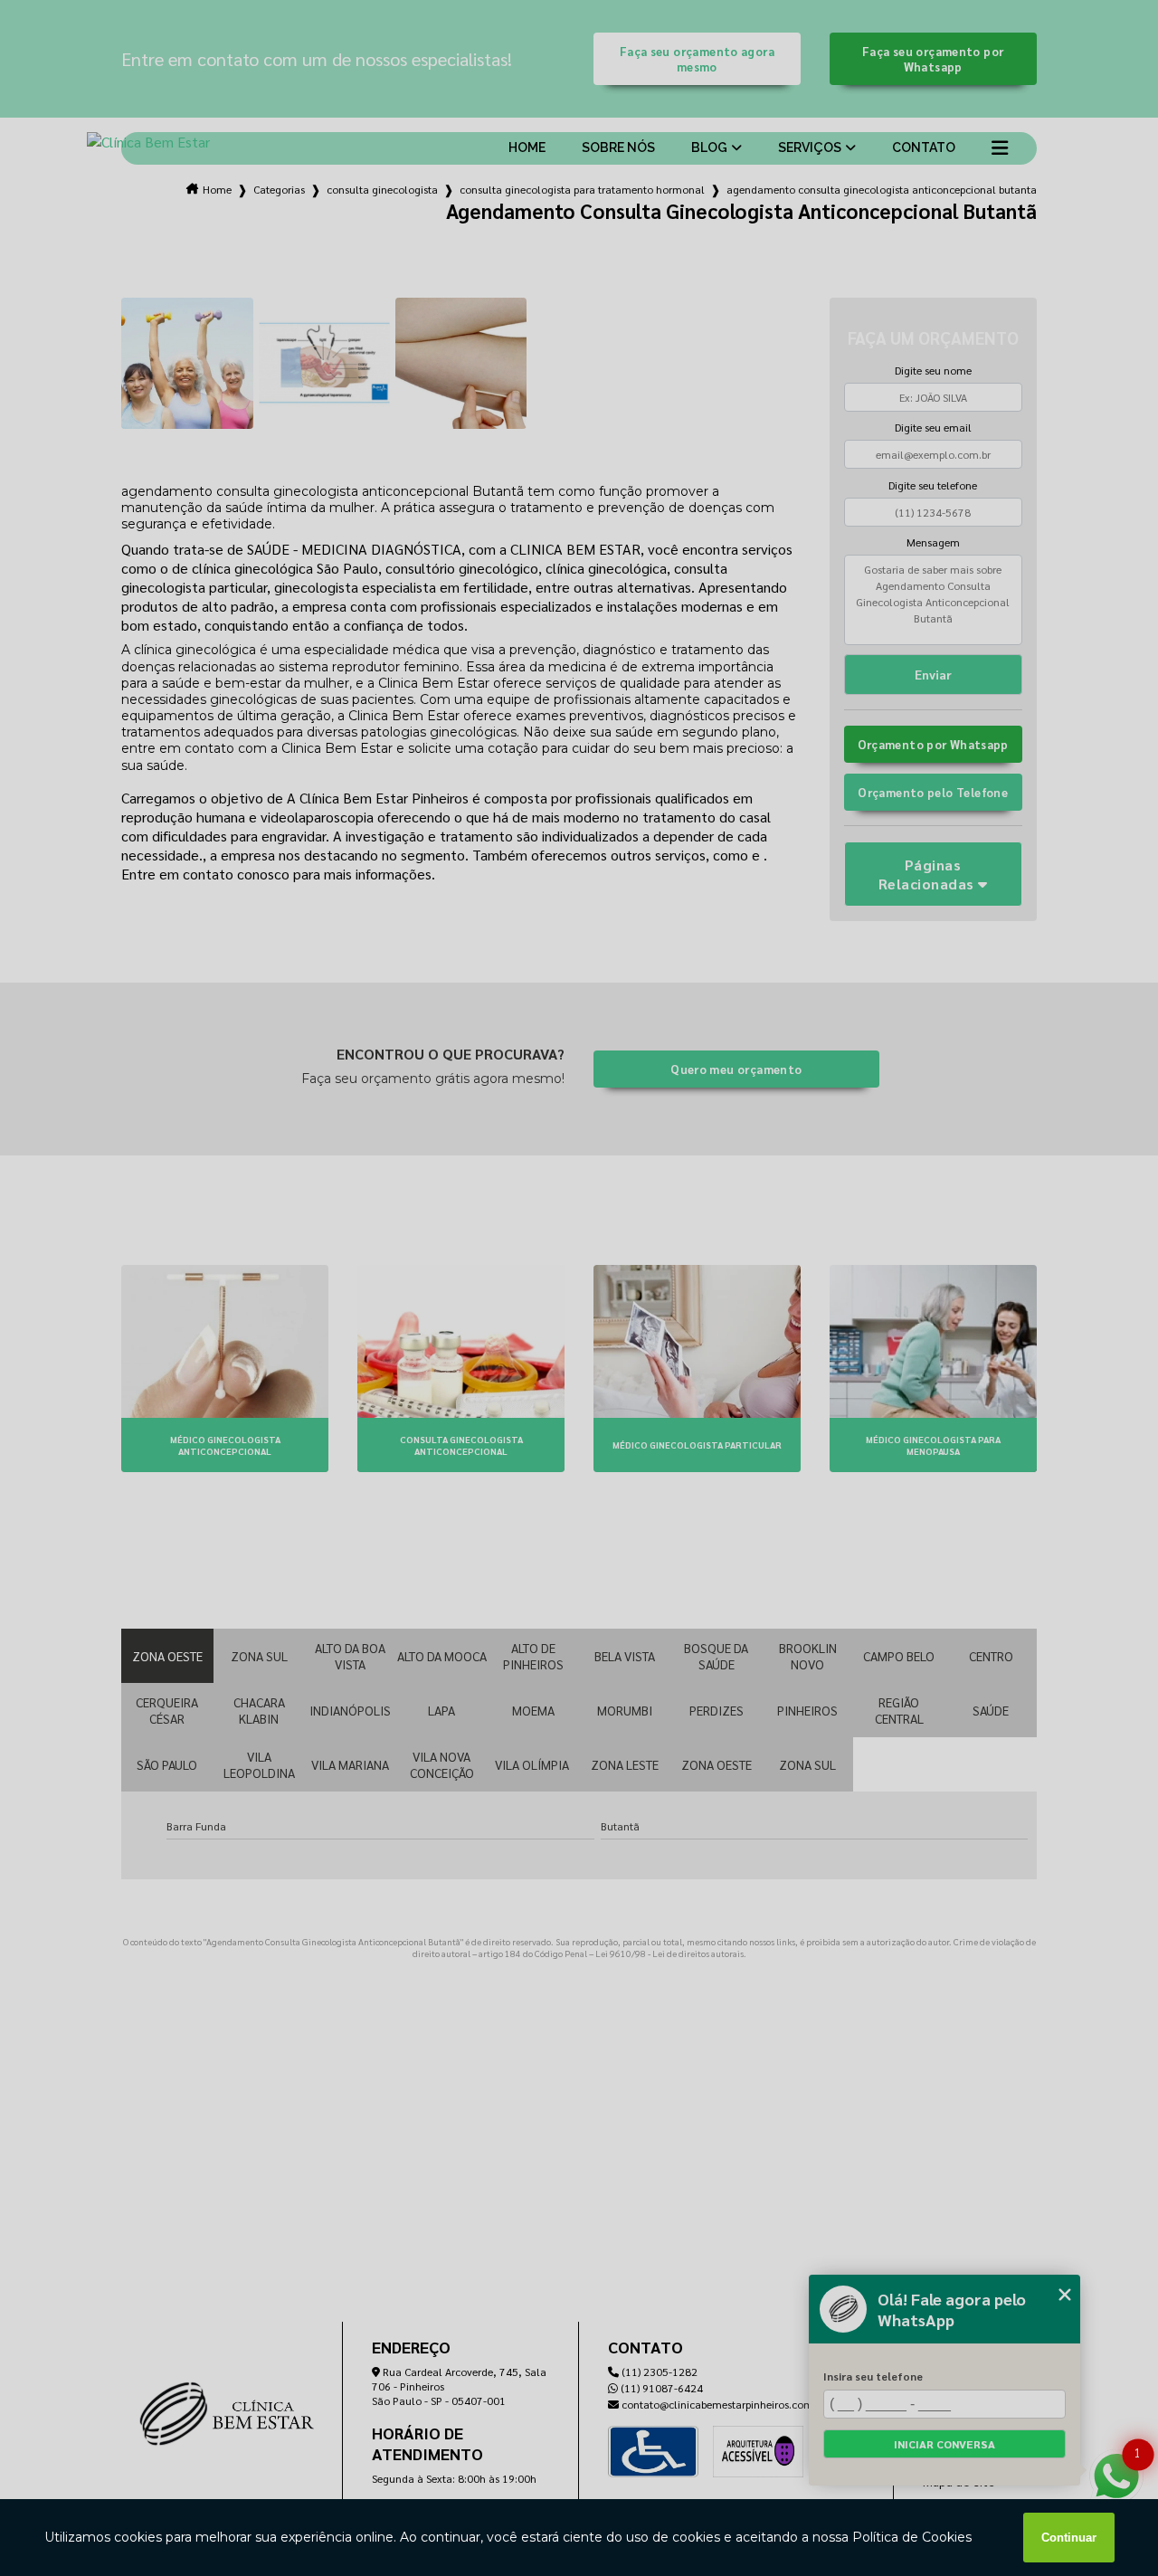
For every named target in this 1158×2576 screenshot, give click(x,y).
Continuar (1069, 2538)
